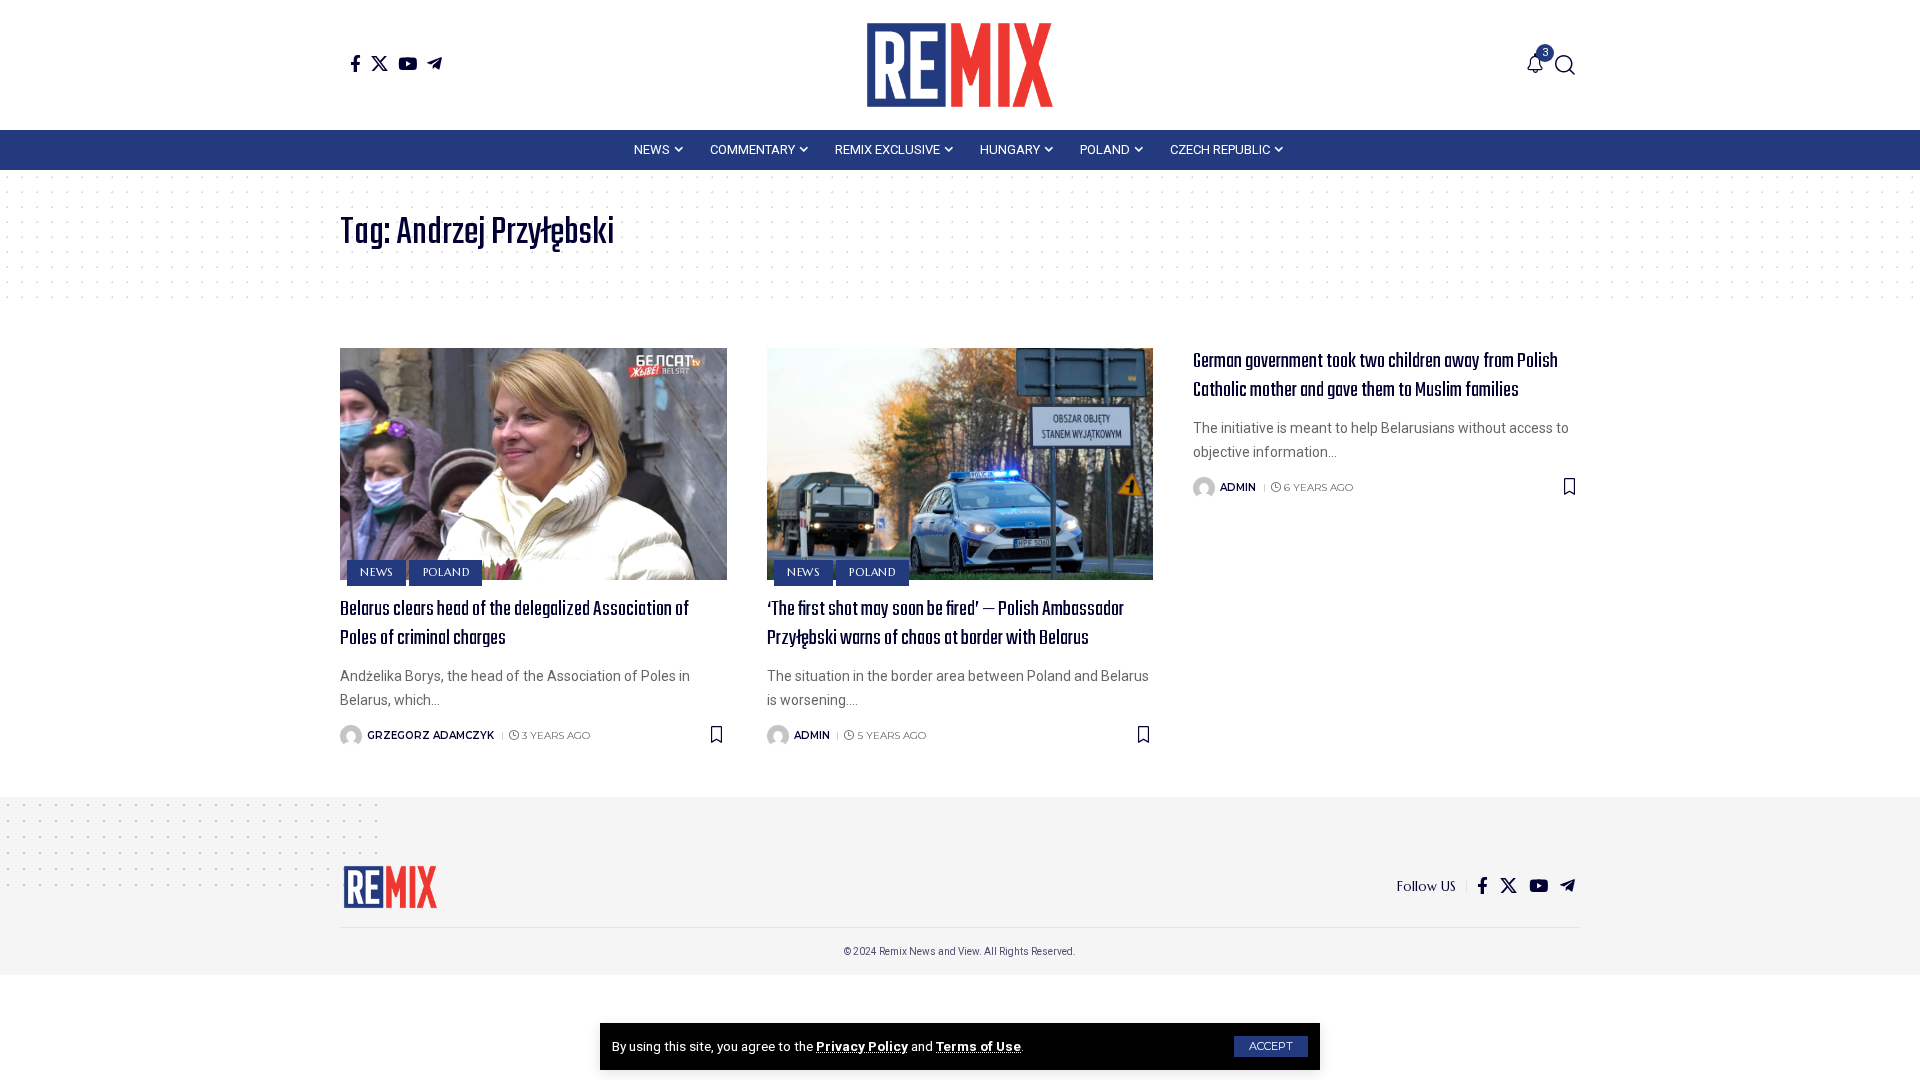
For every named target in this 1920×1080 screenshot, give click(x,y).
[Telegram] (434, 63)
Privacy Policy (862, 1046)
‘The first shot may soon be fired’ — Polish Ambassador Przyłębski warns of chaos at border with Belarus (945, 624)
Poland (446, 572)
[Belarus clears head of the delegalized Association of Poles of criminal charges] (533, 464)
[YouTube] (407, 63)
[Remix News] (960, 65)
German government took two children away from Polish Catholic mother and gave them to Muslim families (1375, 376)
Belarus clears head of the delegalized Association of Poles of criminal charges (514, 624)
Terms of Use (978, 1046)
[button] (1271, 1046)
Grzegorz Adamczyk (430, 735)
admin (812, 735)
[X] (379, 63)
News (376, 572)
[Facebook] (355, 63)
